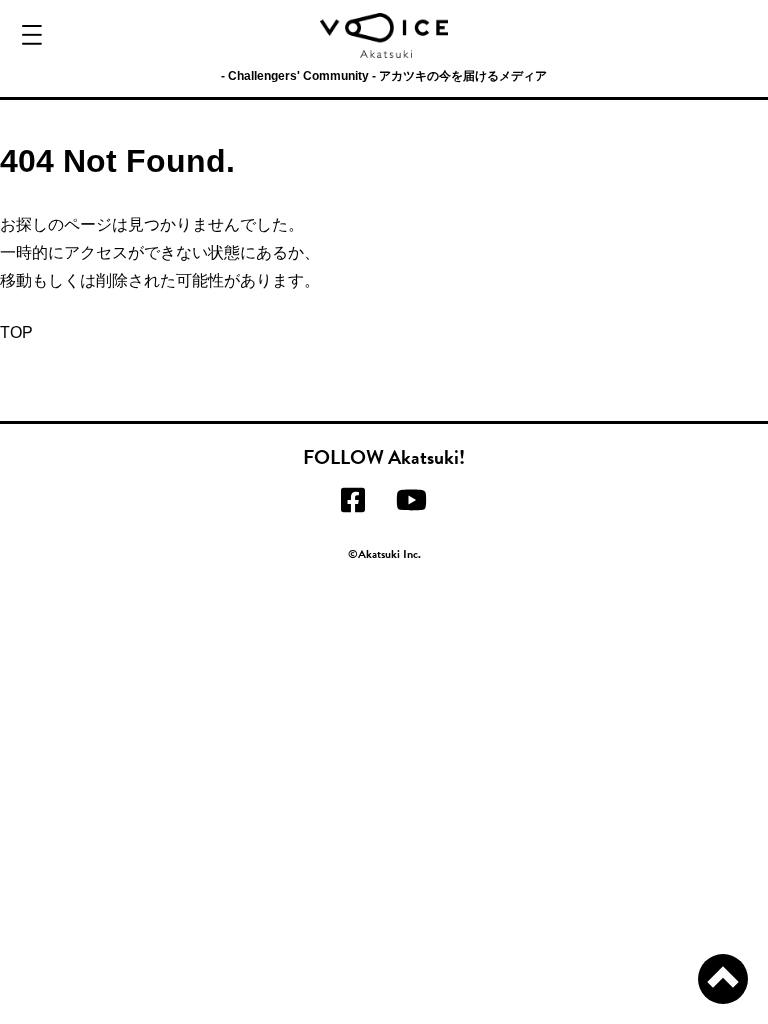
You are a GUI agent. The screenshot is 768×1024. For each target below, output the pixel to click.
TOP (16, 332)
